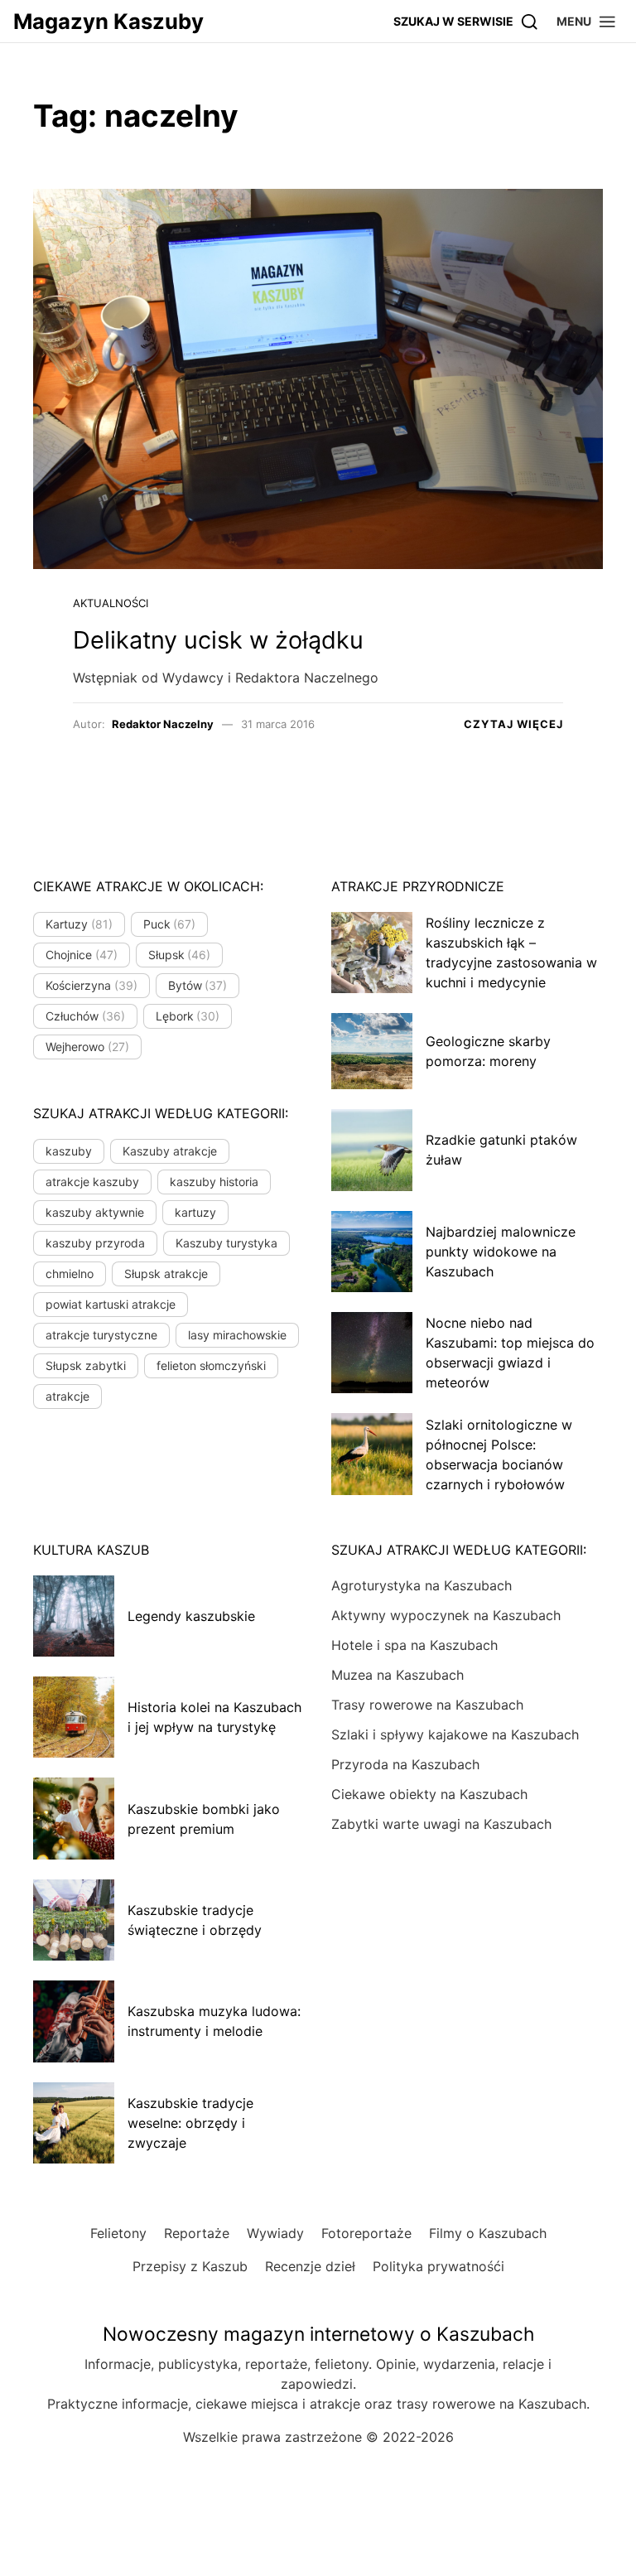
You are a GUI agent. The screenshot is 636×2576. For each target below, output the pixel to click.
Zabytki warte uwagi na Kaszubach (441, 1824)
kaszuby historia (214, 1182)
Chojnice (82, 955)
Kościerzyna (92, 985)
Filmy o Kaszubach (488, 2233)
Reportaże (197, 2233)
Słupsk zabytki (86, 1365)
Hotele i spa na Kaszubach (414, 1645)
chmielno (70, 1274)
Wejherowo (87, 1047)
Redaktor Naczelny (163, 724)
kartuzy (195, 1212)
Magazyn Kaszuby (108, 21)
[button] (587, 21)
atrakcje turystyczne (101, 1335)
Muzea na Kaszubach (397, 1675)
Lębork (188, 1016)
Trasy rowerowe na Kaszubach (427, 1705)
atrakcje (67, 1396)
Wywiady (275, 2233)
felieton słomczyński (211, 1365)
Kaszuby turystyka (226, 1243)
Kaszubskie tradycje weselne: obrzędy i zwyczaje (190, 2123)
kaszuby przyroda (95, 1243)
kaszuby (69, 1151)
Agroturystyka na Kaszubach (422, 1585)
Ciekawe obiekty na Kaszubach (429, 1794)
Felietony (118, 2233)
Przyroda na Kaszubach (405, 1764)
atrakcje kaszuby (92, 1182)
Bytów (198, 985)
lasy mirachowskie (237, 1335)
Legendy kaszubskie (191, 1616)
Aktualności (111, 603)
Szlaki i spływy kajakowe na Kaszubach (455, 1734)
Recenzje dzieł (310, 2266)
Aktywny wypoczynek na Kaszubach (446, 1615)
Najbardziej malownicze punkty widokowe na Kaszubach (501, 1252)
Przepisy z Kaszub (190, 2266)
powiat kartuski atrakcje (111, 1304)
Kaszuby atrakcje (170, 1151)
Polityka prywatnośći (438, 2266)
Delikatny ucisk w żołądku (218, 640)
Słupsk (180, 955)
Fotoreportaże (366, 2233)
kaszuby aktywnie (95, 1212)
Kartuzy (79, 924)
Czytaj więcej (513, 724)
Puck (170, 924)
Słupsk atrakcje (166, 1274)
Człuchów (85, 1016)
